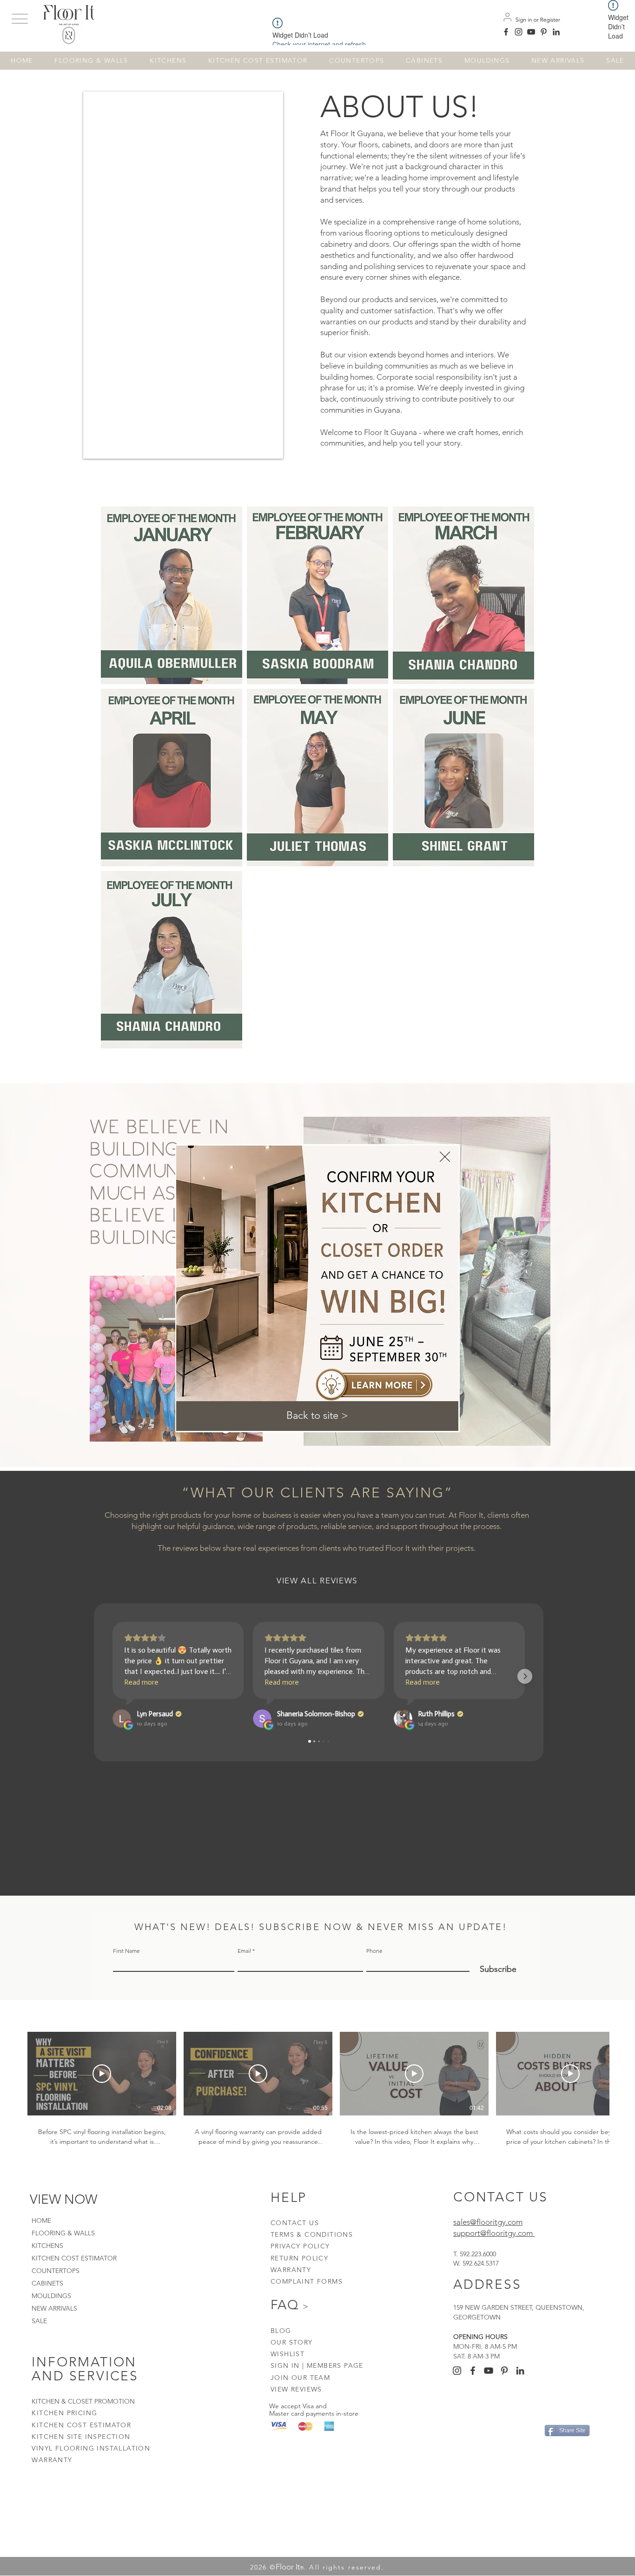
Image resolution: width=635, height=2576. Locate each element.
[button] (317, 1416)
